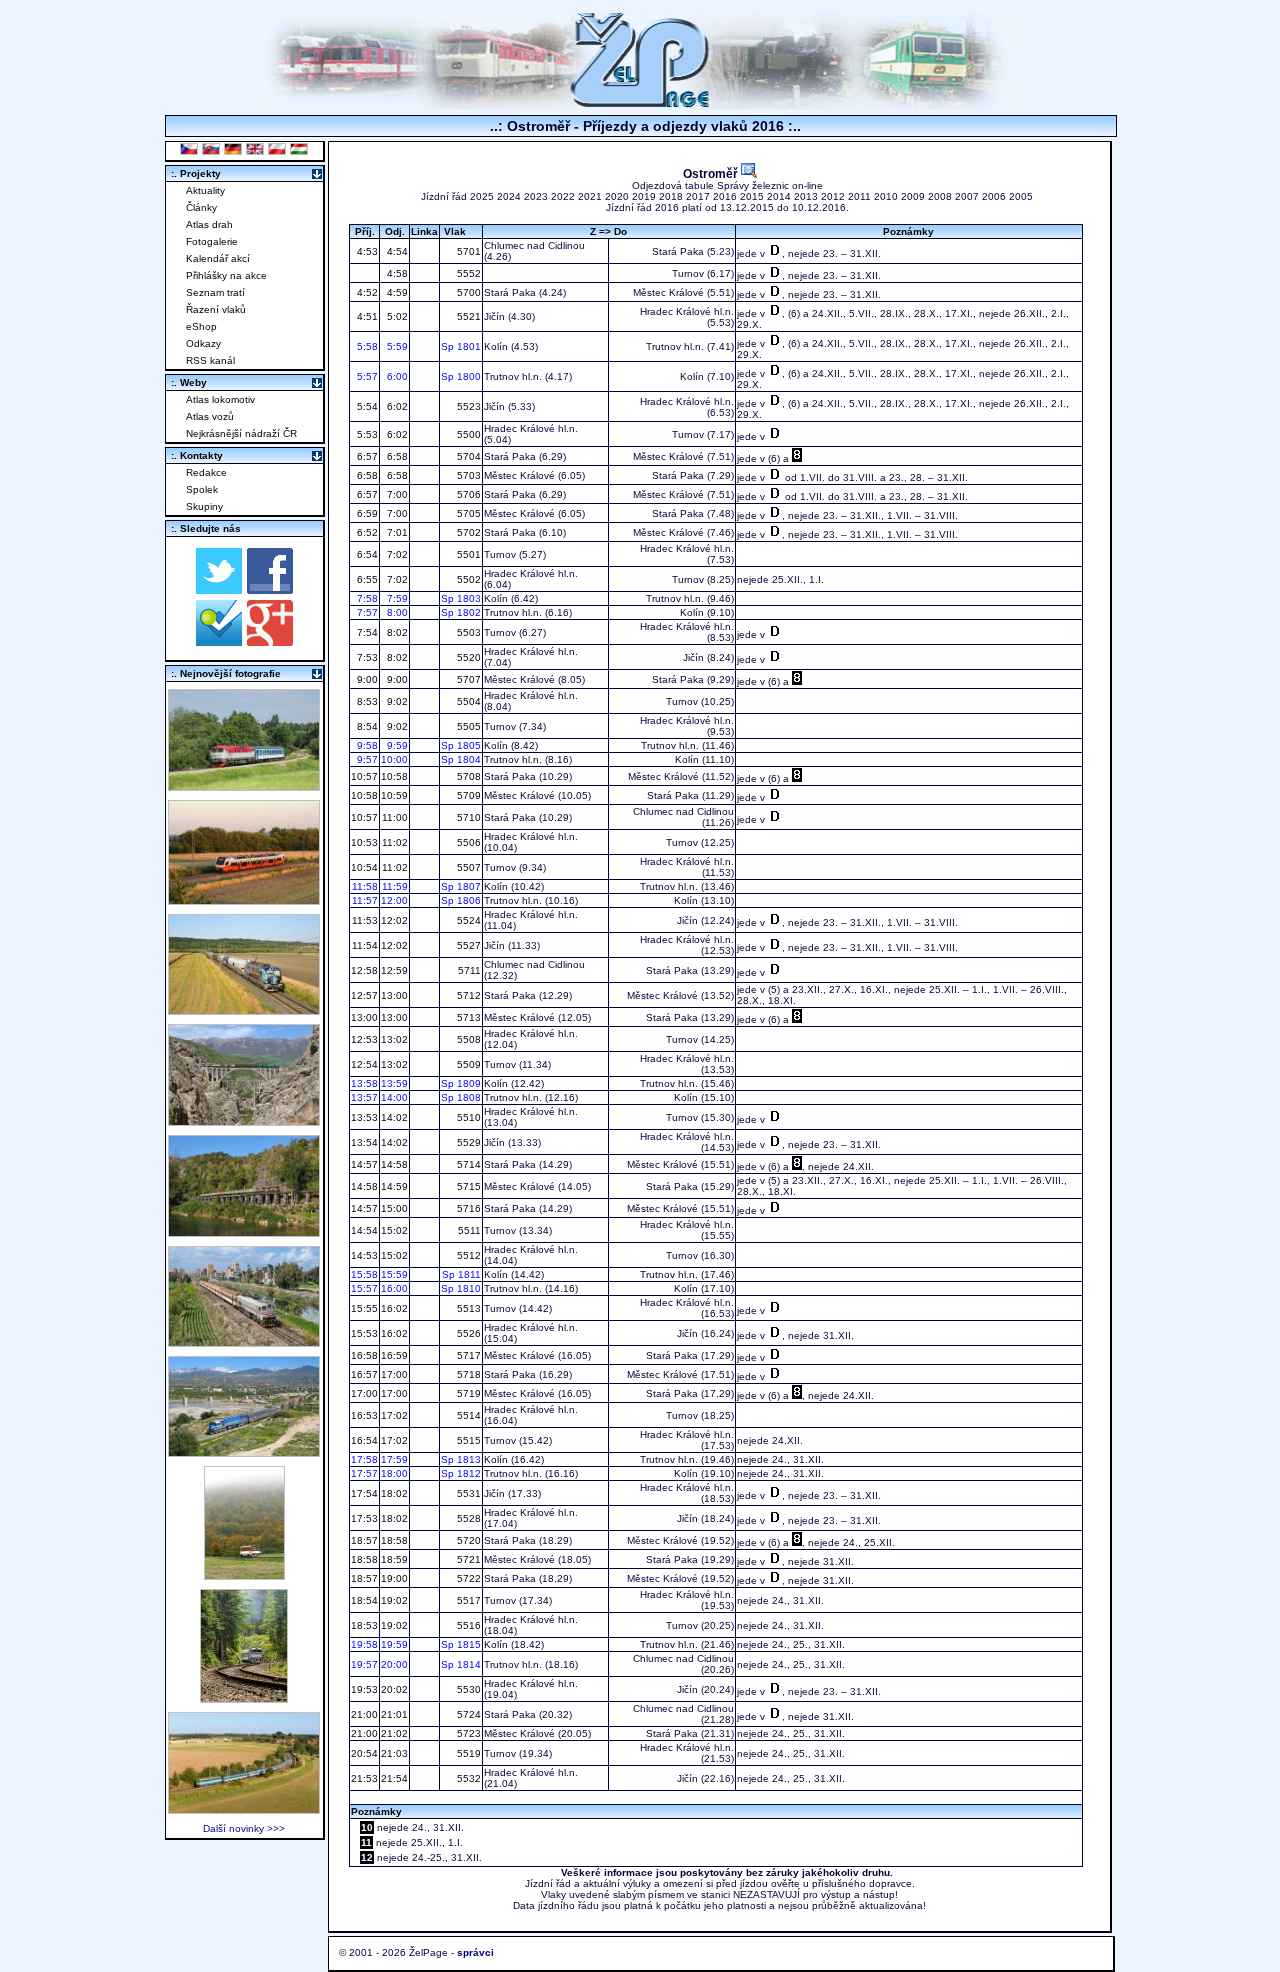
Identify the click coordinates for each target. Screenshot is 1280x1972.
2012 (833, 196)
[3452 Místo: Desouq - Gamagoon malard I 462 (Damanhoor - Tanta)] (244, 1341)
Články (201, 207)
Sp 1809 (461, 1083)
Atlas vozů (210, 416)
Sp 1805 (461, 745)
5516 (467, 1625)
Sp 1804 (461, 759)
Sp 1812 (461, 1473)
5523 (467, 406)
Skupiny (204, 506)
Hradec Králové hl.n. (687, 311)
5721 (467, 1559)
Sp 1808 (461, 1097)
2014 (779, 196)
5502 (467, 579)
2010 (886, 196)
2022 (563, 196)
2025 (482, 196)
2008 (940, 196)
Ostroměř (712, 173)
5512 (467, 1255)
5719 (467, 1393)
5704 (467, 456)
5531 (467, 1493)
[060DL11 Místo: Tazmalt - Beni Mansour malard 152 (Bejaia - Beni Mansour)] (244, 1451)
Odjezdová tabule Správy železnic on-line (727, 185)
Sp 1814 (461, 1664)
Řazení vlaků (216, 309)
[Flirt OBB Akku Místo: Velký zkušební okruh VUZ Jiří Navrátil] (244, 899)
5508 (467, 1039)
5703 (467, 475)
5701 (467, 251)
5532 (467, 1778)
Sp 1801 (461, 346)
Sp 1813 (461, 1459)
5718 (467, 1374)
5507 (467, 867)
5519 (467, 1753)
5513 (467, 1308)
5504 (467, 701)
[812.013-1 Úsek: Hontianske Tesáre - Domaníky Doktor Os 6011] (244, 1574)
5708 (467, 776)
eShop (201, 326)
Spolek (202, 489)
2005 (1021, 196)
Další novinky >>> (244, 1828)
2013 (806, 196)
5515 (467, 1440)
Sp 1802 (461, 612)
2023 (536, 196)
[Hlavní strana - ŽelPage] (640, 104)
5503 (467, 632)
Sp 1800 (461, 376)
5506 (467, 842)
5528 (467, 1518)
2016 (725, 196)
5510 (467, 1117)
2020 (617, 196)
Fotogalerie (212, 241)
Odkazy (203, 343)
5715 (467, 1186)
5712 (467, 995)
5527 (467, 945)
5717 (467, 1355)
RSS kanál (210, 360)
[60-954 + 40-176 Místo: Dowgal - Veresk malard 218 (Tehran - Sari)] (244, 1120)
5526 (467, 1333)
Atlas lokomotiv (220, 399)
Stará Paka (678, 251)
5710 (467, 817)
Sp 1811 (461, 1274)
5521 (467, 316)
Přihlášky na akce (226, 275)
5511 (468, 1230)
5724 (467, 1714)
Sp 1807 (461, 886)
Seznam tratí (215, 292)
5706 (467, 494)
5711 (468, 970)
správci (475, 1952)
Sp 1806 (461, 900)
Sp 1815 (461, 1644)
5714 (467, 1164)
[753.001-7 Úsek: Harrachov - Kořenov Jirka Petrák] (244, 1697)
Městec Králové (668, 292)
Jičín (494, 316)
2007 (967, 196)
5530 (467, 1689)
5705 (467, 513)
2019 (644, 196)
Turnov (688, 273)
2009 (913, 196)
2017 (698, 196)
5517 (467, 1600)
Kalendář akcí (218, 258)
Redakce (206, 472)
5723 (467, 1733)
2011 (859, 196)
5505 (467, 726)
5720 (467, 1540)
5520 (467, 657)
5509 (467, 1064)
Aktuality (205, 190)
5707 (467, 679)
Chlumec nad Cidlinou (534, 245)
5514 (467, 1415)
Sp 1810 (461, 1288)
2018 (671, 196)
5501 (467, 554)
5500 (467, 434)
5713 (467, 1017)
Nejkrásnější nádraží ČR (241, 433)
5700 (467, 292)
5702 (467, 532)
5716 (467, 1208)
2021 (590, 196)
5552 (467, 273)
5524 (467, 920)
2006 (994, 196)
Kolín (496, 346)
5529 (467, 1142)
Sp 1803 (461, 598)
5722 (467, 1578)
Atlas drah (209, 224)
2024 (509, 196)
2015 (752, 196)
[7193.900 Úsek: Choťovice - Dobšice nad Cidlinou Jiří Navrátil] (244, 1009)
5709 (467, 795)
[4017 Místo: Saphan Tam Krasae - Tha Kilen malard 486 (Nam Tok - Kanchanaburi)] (244, 1231)
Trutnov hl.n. (675, 346)
